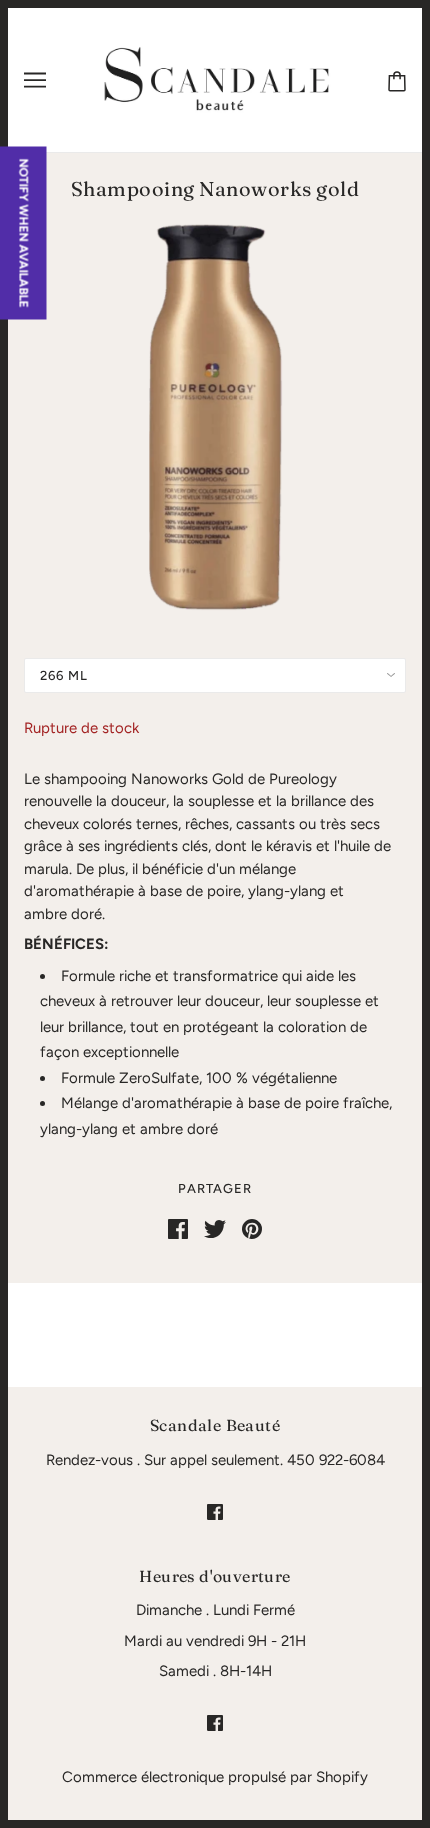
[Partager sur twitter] (215, 1228)
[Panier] (397, 79)
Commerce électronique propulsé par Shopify (215, 1777)
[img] (215, 1511)
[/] (217, 79)
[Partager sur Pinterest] (252, 1228)
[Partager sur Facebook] (178, 1228)
